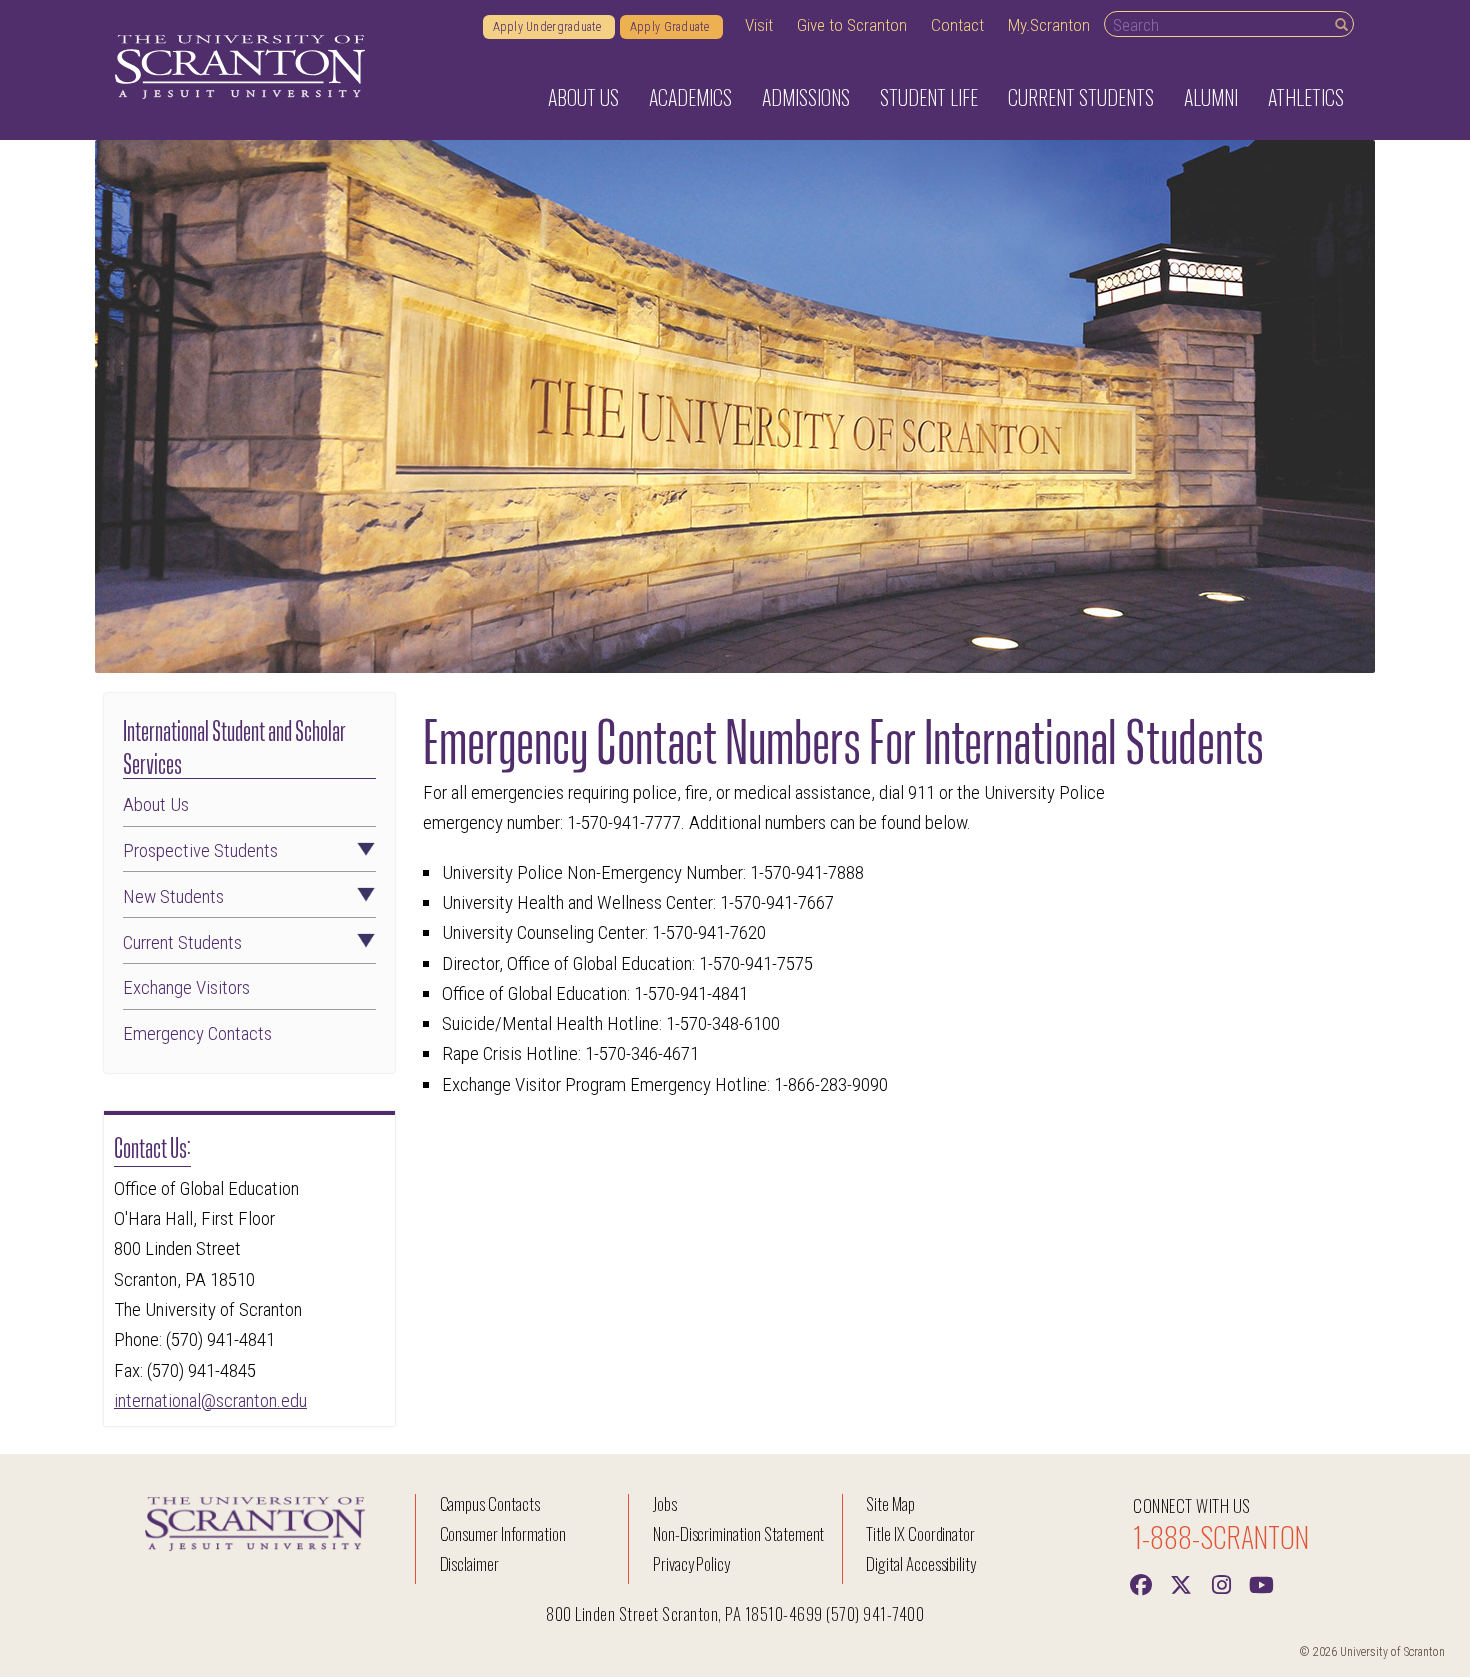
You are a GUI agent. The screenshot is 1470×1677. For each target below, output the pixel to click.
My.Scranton (1049, 25)
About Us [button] (583, 97)
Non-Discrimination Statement (739, 1533)
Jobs (665, 1503)
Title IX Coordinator (920, 1533)
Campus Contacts (490, 1503)
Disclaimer (470, 1563)
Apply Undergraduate (549, 27)
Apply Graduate (671, 27)
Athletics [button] (1306, 97)
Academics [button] (690, 97)
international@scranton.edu (210, 1400)
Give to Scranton (852, 25)
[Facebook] (1141, 1583)
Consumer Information (503, 1533)
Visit (759, 25)
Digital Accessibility (921, 1563)
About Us (156, 805)
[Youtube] (1261, 1583)
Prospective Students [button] (200, 851)
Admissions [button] (806, 97)
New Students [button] (173, 897)
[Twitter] (1181, 1583)
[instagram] (1221, 1583)
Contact (957, 25)
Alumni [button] (1211, 97)
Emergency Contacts (197, 1034)
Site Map (890, 1503)
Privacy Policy (691, 1563)
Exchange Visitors (186, 988)
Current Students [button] (1081, 97)
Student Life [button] (929, 97)
